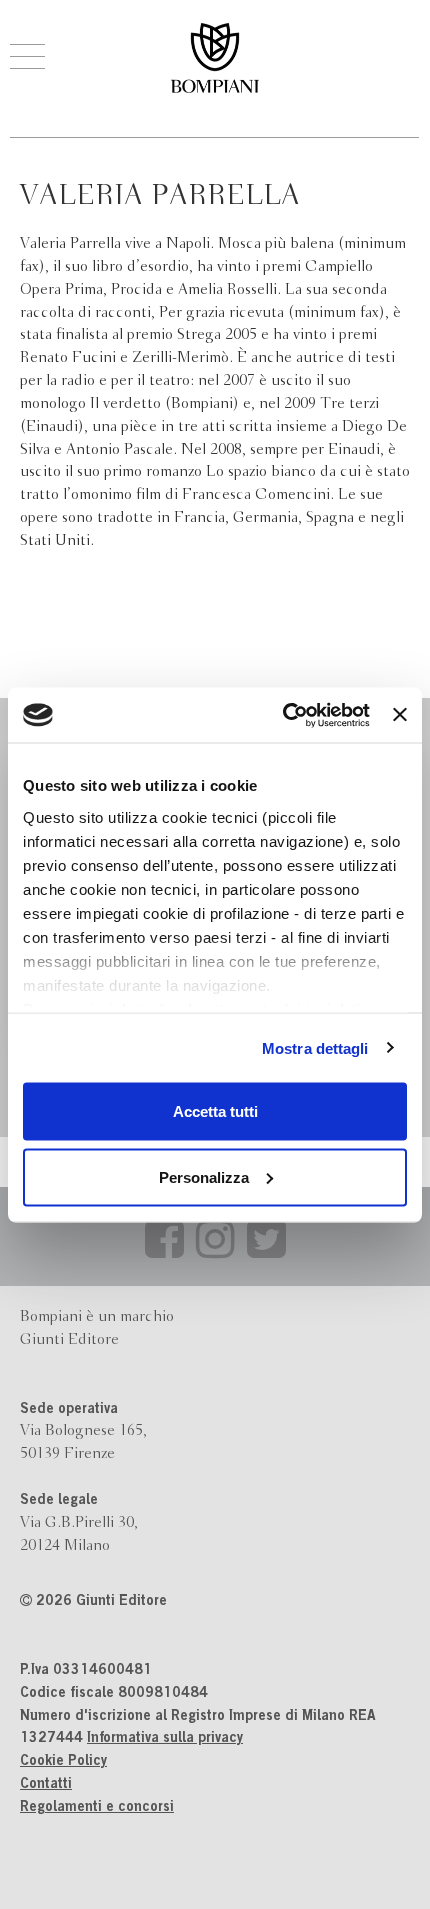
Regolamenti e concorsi (97, 1808)
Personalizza (204, 1176)
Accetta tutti (215, 1111)
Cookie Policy (63, 1762)
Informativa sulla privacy (165, 1739)
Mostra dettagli (315, 1047)
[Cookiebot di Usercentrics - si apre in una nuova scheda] (283, 715)
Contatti (46, 1785)
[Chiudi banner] (400, 715)
